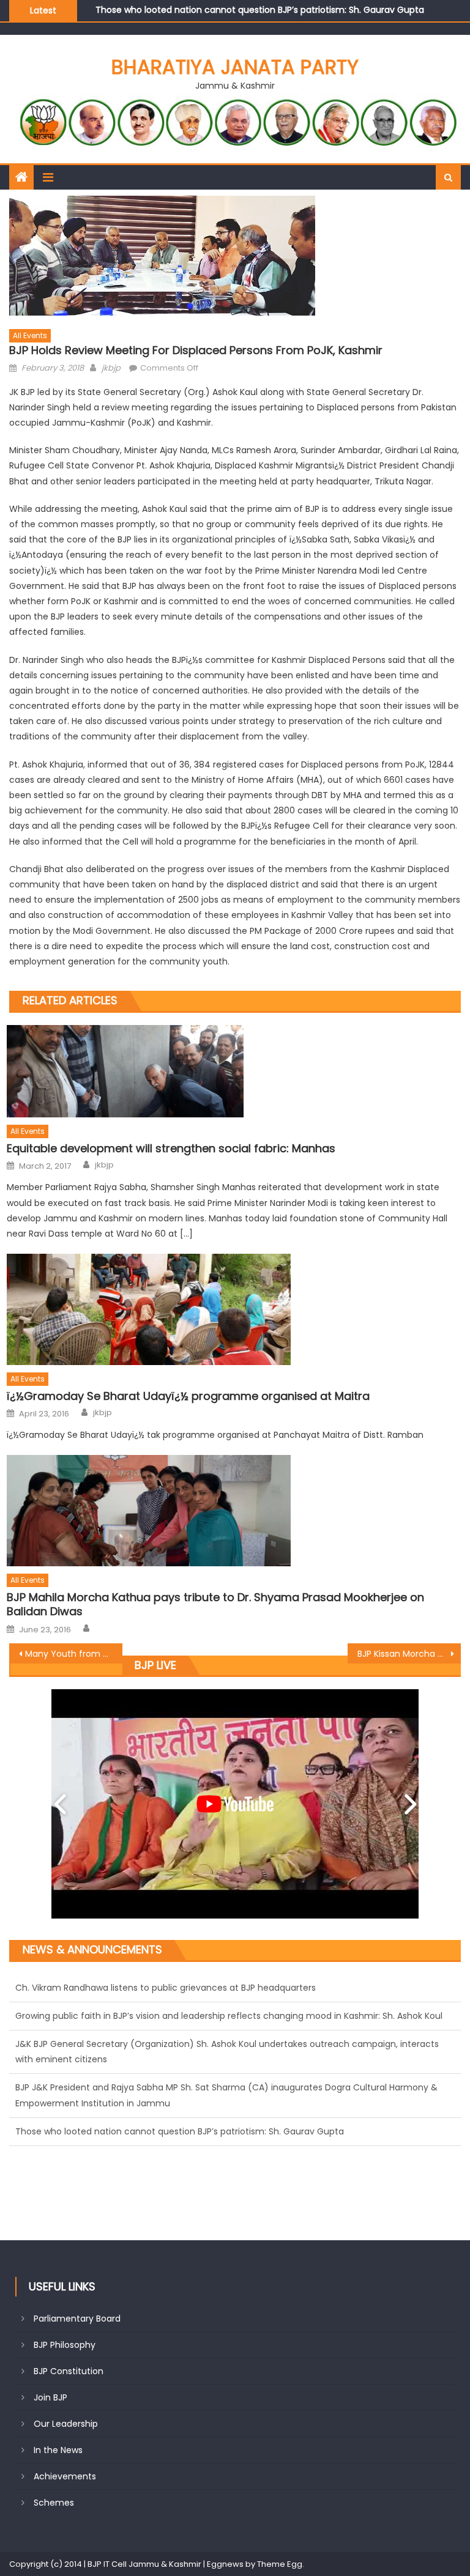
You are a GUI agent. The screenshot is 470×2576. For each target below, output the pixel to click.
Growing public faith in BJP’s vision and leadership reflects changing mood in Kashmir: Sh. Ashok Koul (229, 1988)
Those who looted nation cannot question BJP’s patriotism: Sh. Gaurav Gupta (180, 2103)
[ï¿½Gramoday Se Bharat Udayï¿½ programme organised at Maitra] (234, 1309)
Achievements (65, 2476)
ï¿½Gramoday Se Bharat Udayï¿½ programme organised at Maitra (188, 1396)
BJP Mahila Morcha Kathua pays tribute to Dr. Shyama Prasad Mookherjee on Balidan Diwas (215, 1604)
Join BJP (50, 2397)
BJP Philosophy (65, 2345)
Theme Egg (280, 2564)
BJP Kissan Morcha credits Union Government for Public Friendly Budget (409, 1654)
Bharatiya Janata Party (235, 67)
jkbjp (111, 368)
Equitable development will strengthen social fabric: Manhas (171, 1148)
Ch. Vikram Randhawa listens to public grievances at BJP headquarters (246, 12)
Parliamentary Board (77, 2319)
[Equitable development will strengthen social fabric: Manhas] (234, 1071)
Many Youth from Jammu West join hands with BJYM (73, 1654)
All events (30, 335)
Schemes (54, 2503)
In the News (58, 2450)
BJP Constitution (69, 2371)
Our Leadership (66, 2424)
